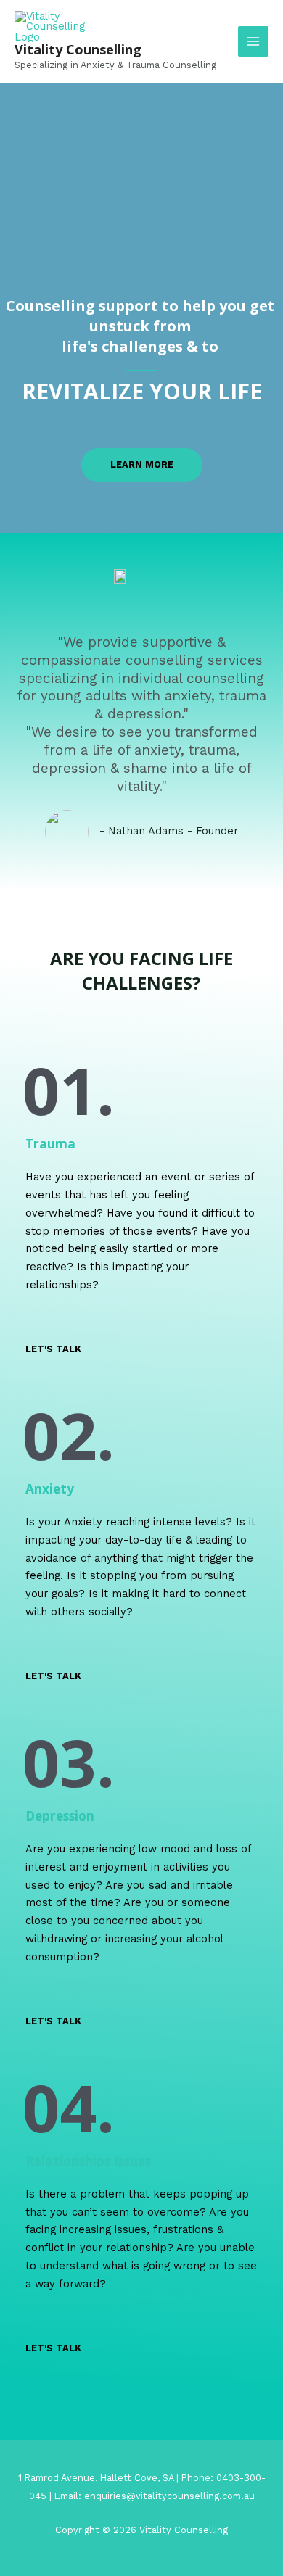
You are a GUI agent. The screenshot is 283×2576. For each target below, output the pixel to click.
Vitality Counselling (78, 49)
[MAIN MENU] (253, 41)
